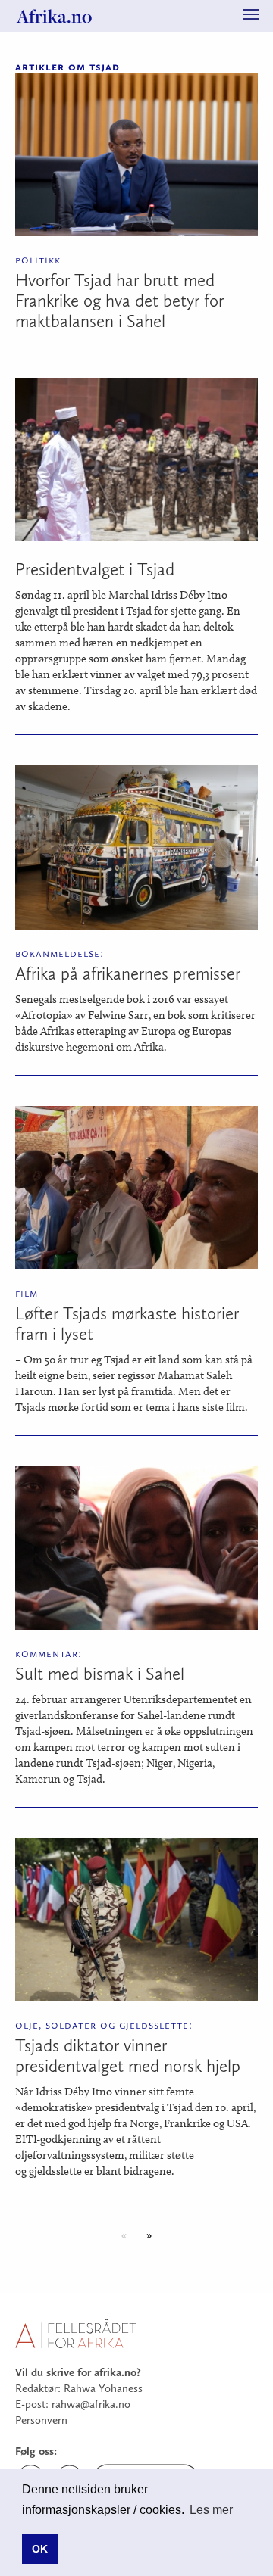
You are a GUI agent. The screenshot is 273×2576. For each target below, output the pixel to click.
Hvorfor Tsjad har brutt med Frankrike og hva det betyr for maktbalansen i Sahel (119, 301)
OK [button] (40, 2549)
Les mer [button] (211, 2510)
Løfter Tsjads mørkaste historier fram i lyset (127, 1324)
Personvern (41, 2420)
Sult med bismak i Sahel (100, 1674)
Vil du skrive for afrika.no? (78, 2372)
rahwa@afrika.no (91, 2404)
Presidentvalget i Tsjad (95, 569)
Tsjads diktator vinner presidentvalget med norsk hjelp (128, 2056)
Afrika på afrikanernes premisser (128, 973)
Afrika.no (54, 16)
